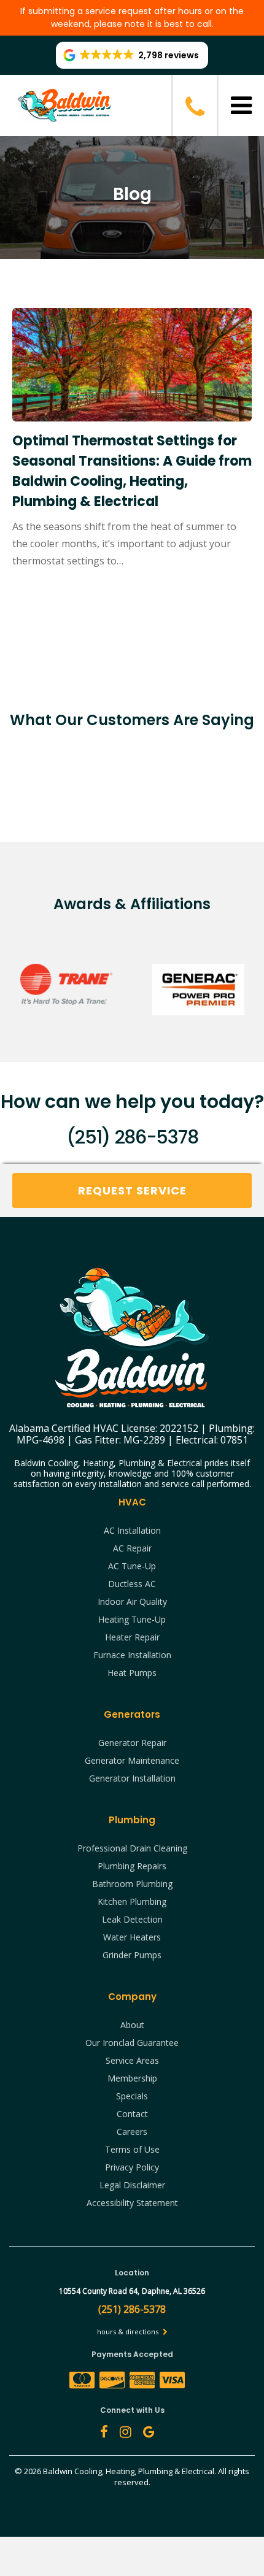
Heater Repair (132, 1637)
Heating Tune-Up (132, 1619)
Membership (132, 2078)
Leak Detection (132, 1919)
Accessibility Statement (132, 2203)
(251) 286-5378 (132, 1137)
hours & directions (129, 2332)
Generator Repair (132, 1743)
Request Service (132, 1190)
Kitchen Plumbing (132, 1901)
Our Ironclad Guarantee (132, 2043)
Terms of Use (132, 2149)
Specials (132, 2096)
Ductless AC (132, 1584)
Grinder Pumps (132, 1955)
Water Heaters (132, 1937)
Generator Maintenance (132, 1760)
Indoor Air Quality (132, 1601)
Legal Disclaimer (132, 2185)
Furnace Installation (132, 1655)
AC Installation (132, 1530)
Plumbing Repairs (132, 1866)
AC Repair (132, 1548)
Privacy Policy (132, 2167)
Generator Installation (132, 1778)
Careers (132, 2132)
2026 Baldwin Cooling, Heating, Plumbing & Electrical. (121, 2471)
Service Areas (132, 2060)
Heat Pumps (132, 1673)
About (132, 2025)
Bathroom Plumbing (132, 1884)
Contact (132, 2114)
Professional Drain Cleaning (132, 1848)
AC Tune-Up (132, 1566)
